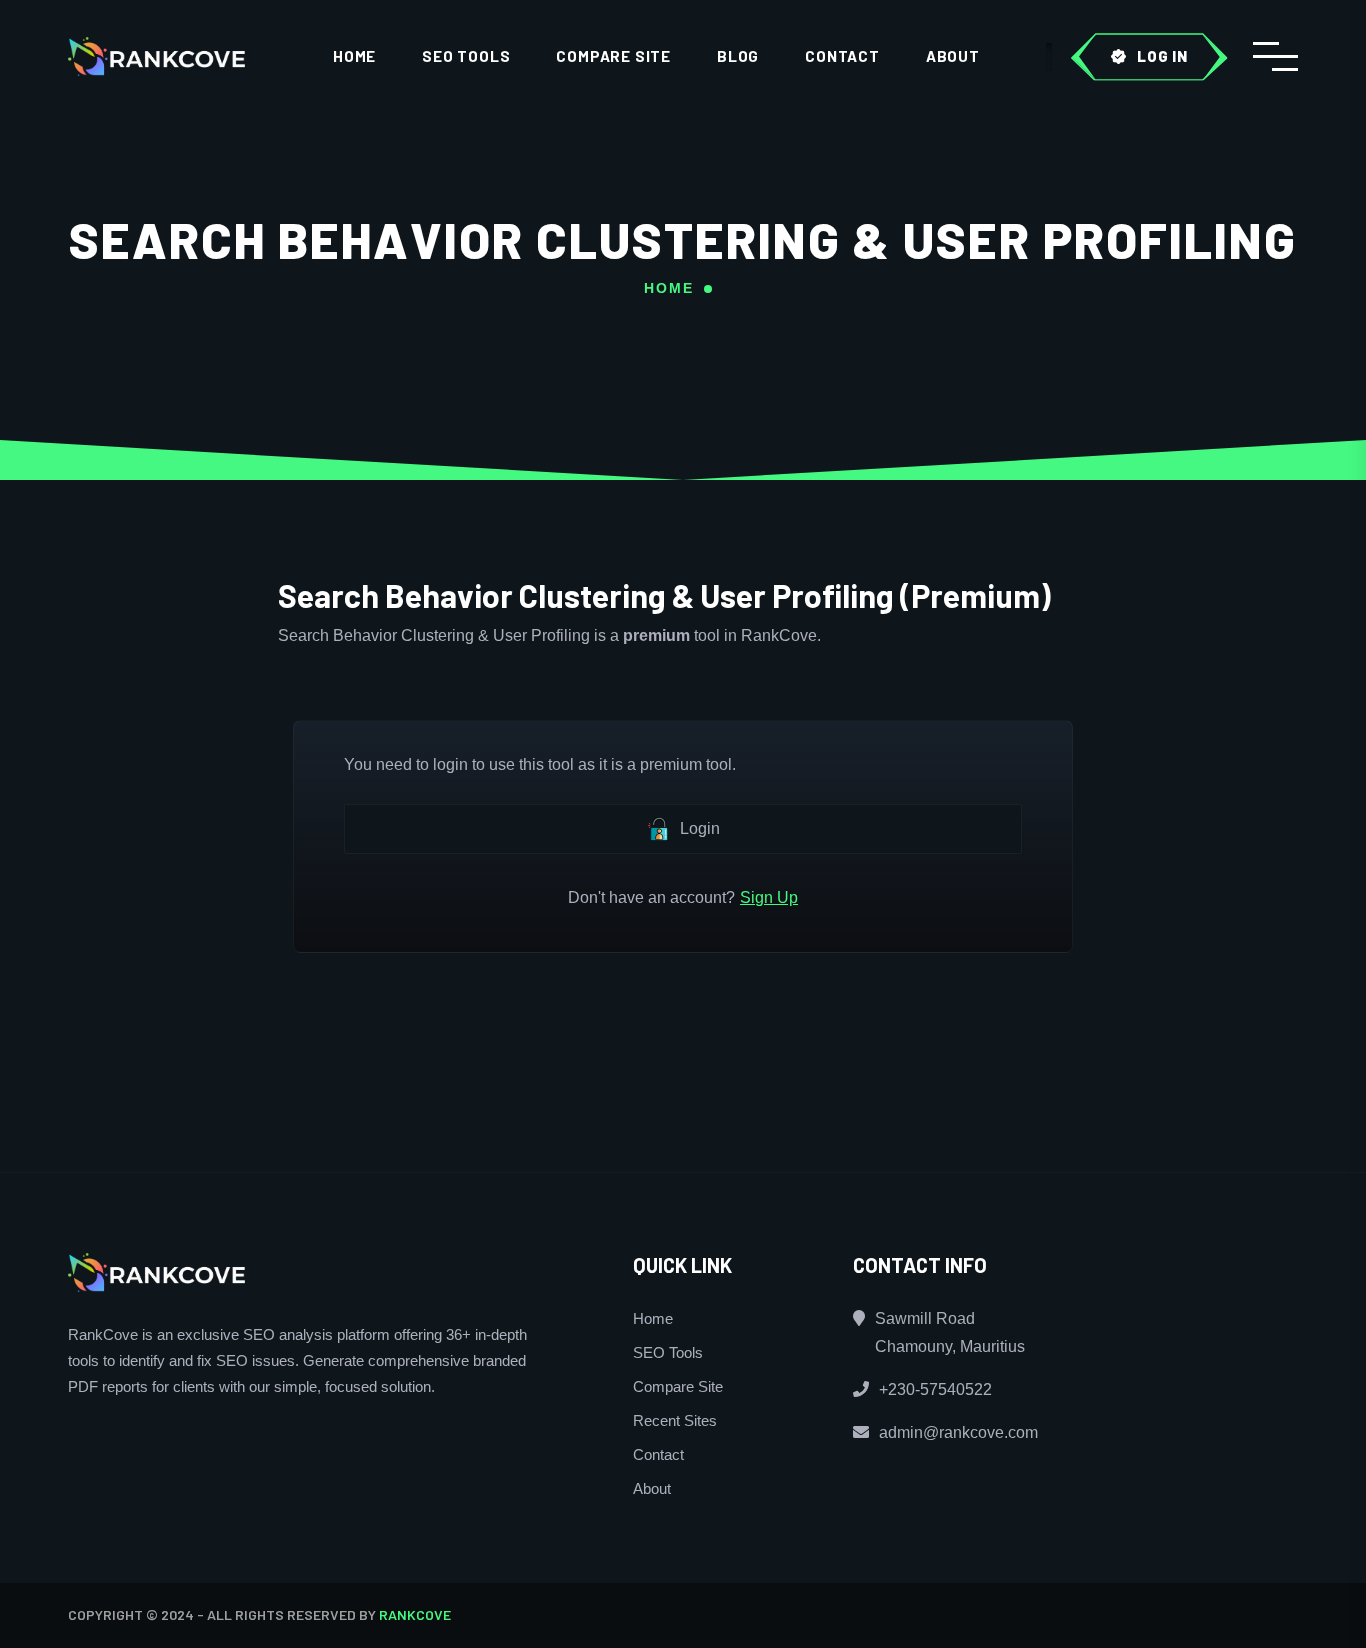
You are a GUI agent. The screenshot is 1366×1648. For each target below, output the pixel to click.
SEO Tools (466, 56)
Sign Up (769, 897)
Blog (738, 56)
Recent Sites (675, 1420)
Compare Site (613, 56)
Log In (1162, 56)
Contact (842, 56)
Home (354, 56)
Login (700, 828)
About (953, 56)
